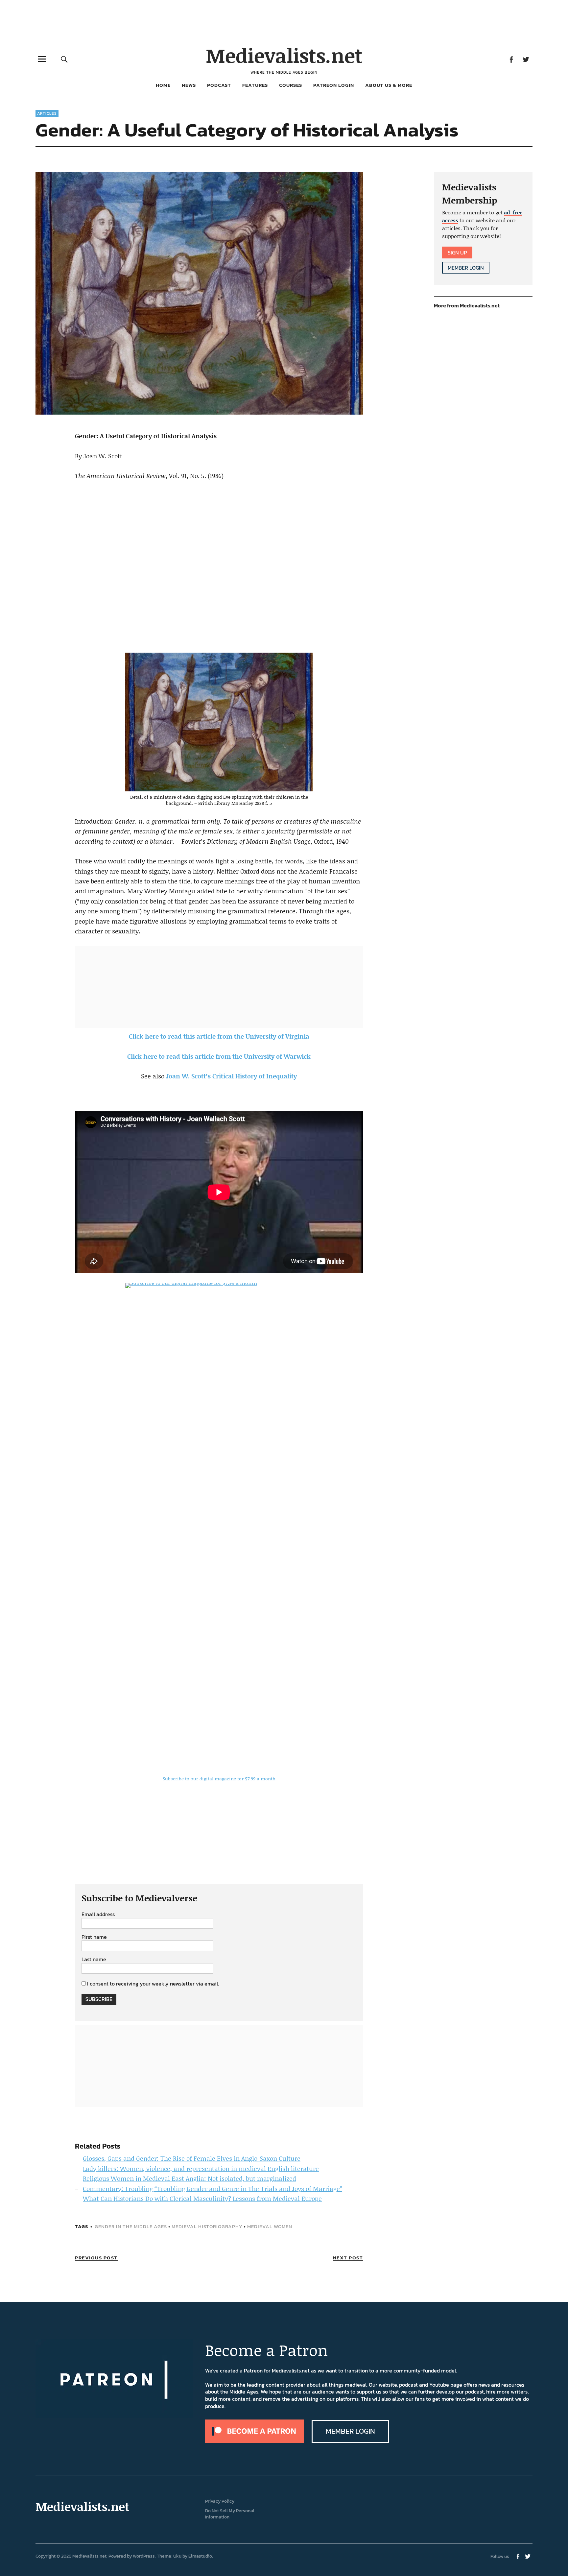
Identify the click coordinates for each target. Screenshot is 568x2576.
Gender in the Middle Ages (131, 2226)
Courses (291, 85)
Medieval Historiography (207, 2226)
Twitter (526, 59)
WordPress (144, 2556)
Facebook (511, 59)
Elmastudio (200, 2556)
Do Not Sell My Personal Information (230, 2514)
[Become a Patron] (254, 2441)
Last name (94, 1960)
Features (255, 85)
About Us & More (389, 85)
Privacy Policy (220, 2501)
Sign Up (457, 253)
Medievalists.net (284, 55)
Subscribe (99, 1999)
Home (163, 85)
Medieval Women (270, 2226)
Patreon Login (334, 85)
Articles (47, 113)
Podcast (219, 85)
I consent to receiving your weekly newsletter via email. (153, 1984)
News (189, 85)
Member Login (466, 268)
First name (94, 1937)
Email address (98, 1914)
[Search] (64, 59)
